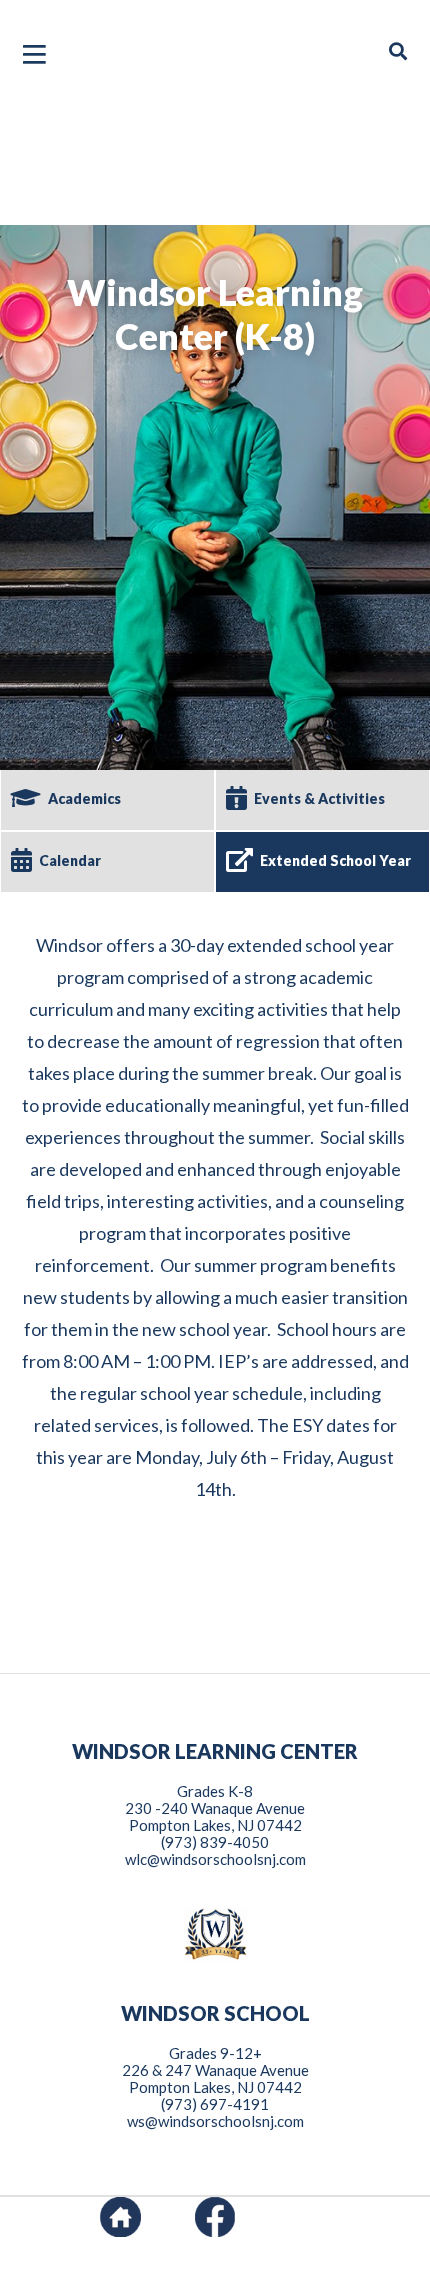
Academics (84, 798)
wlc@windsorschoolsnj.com (215, 1859)
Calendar (70, 860)
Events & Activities (319, 798)
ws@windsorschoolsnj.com (215, 2121)
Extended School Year (335, 860)
